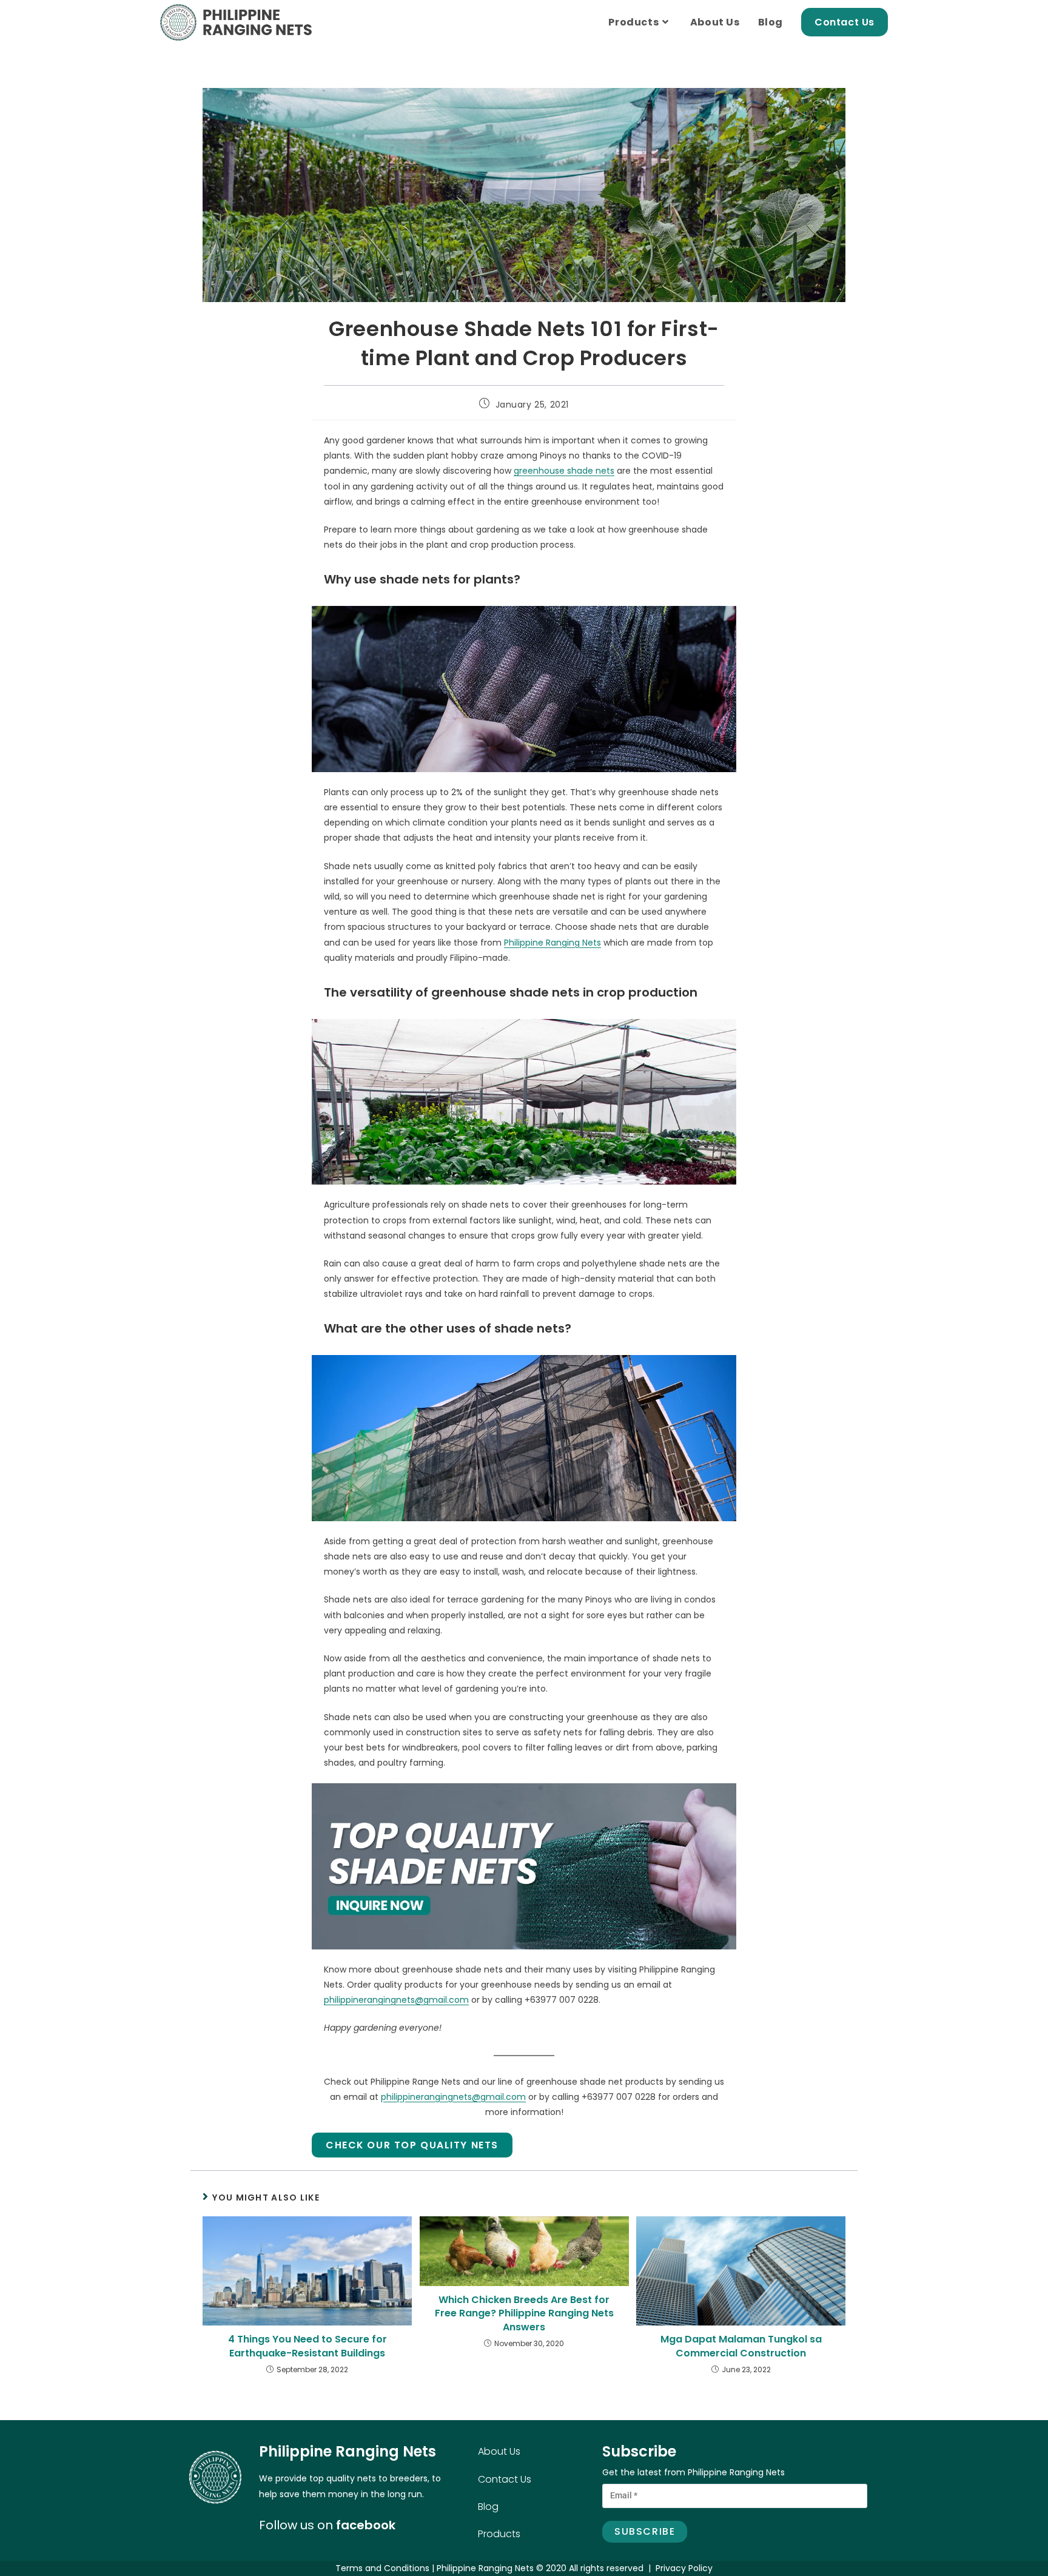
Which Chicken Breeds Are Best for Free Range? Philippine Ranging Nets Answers (524, 2314)
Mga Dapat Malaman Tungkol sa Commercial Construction (741, 2346)
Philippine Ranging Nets (553, 943)
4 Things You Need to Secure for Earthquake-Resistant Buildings (307, 2346)
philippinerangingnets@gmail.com (396, 2000)
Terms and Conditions (382, 2568)
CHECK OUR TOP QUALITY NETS (412, 2145)
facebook (366, 2525)
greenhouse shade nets (564, 471)
